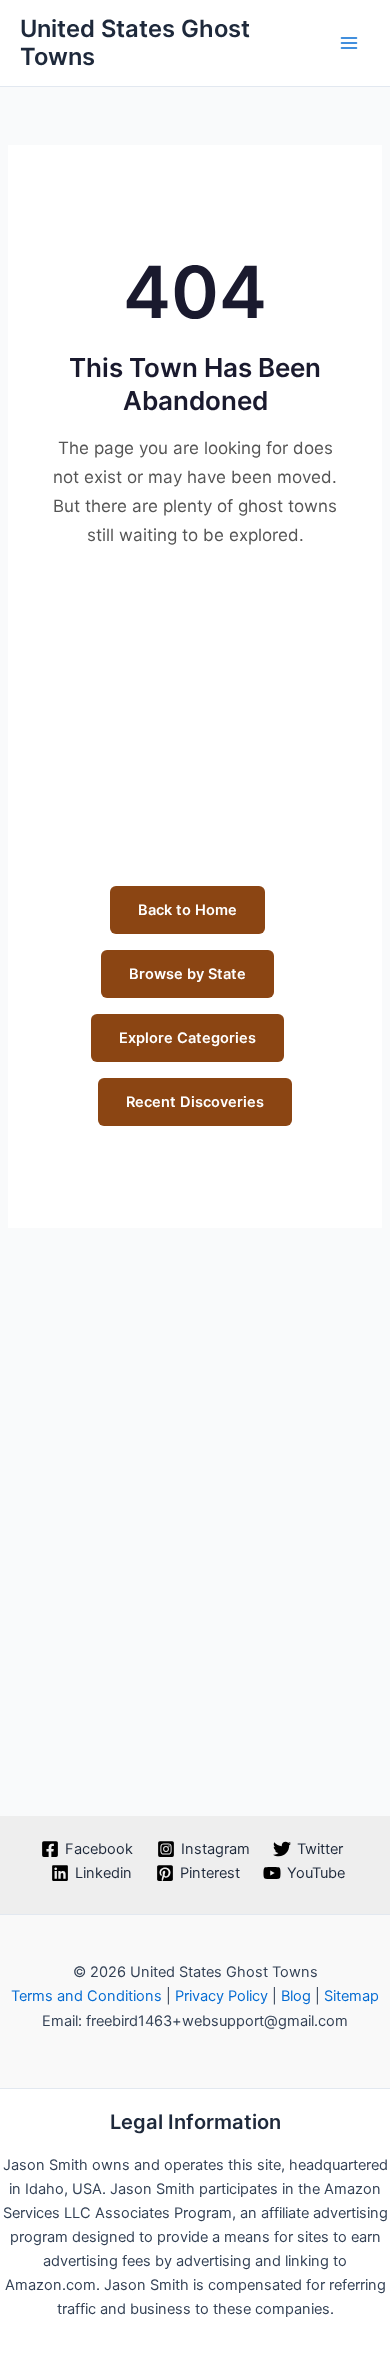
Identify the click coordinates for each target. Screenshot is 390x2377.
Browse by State (187, 974)
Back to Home (187, 910)
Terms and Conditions (86, 1996)
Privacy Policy (221, 1996)
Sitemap (351, 1996)
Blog (296, 1996)
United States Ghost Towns (135, 42)
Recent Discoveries (195, 1102)
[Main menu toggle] (349, 43)
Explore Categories (187, 1038)
